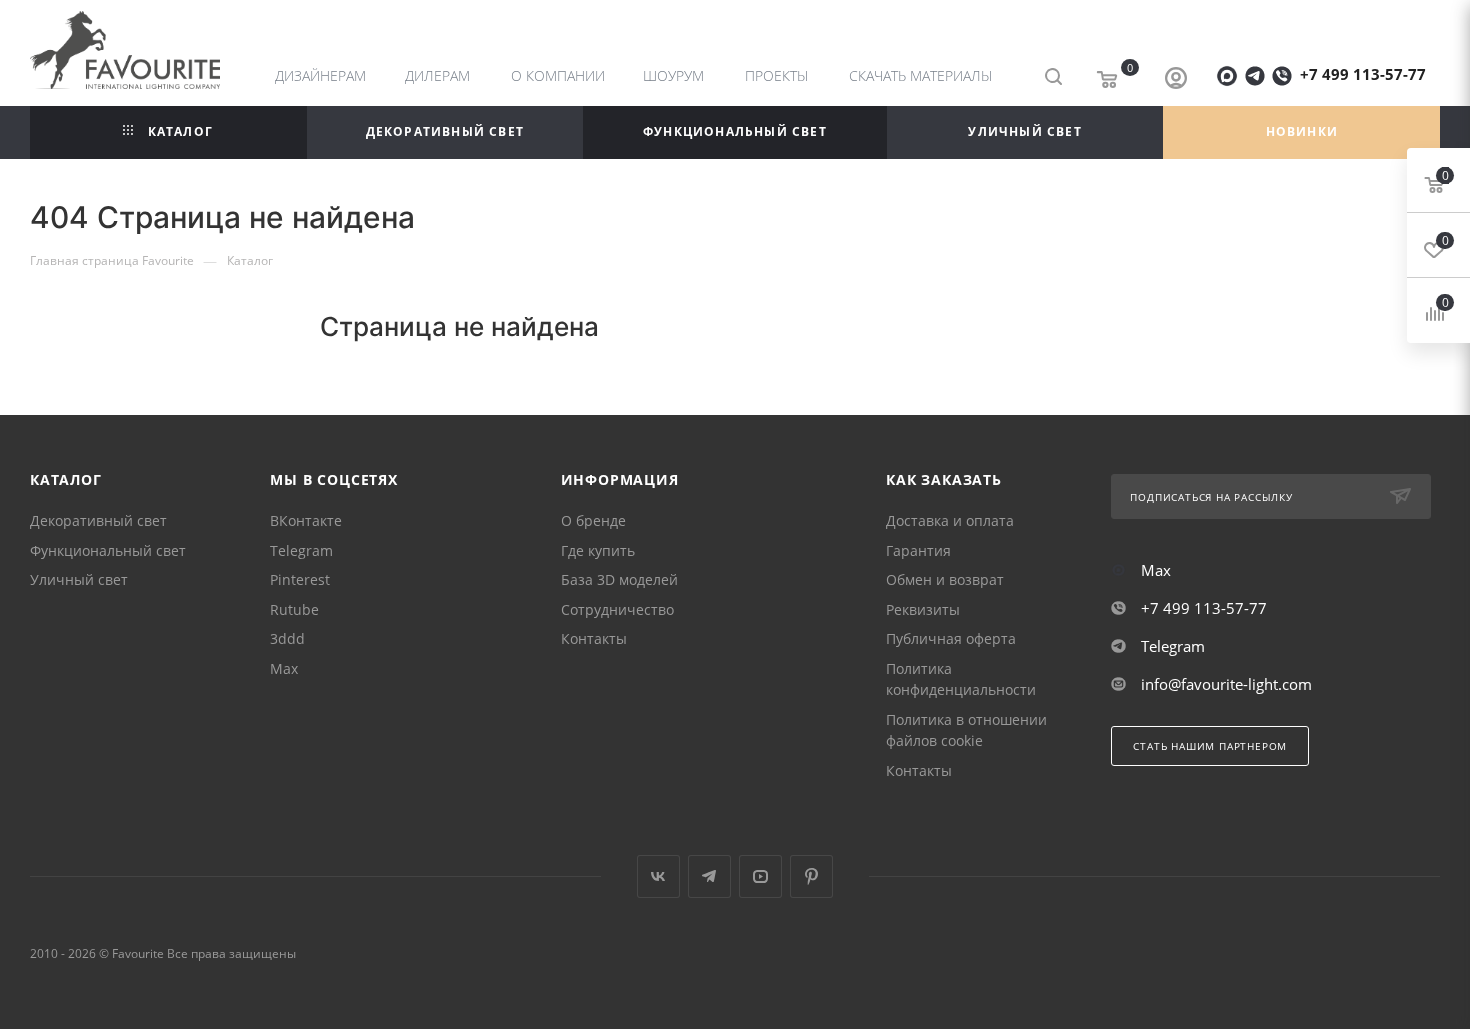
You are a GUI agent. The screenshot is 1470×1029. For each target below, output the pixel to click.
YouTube (760, 876)
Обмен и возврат (945, 579)
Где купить (598, 550)
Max (284, 668)
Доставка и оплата (950, 520)
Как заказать (944, 479)
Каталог (66, 479)
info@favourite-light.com (1226, 684)
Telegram (301, 550)
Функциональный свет (108, 550)
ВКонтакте (306, 520)
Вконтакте (658, 876)
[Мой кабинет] (1176, 80)
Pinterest (300, 579)
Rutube (294, 609)
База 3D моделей (619, 579)
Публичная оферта (951, 638)
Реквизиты (923, 609)
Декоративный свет (98, 520)
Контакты (594, 638)
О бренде (593, 520)
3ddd (287, 638)
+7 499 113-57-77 (1363, 74)
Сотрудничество (617, 609)
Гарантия (918, 550)
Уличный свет (79, 579)
